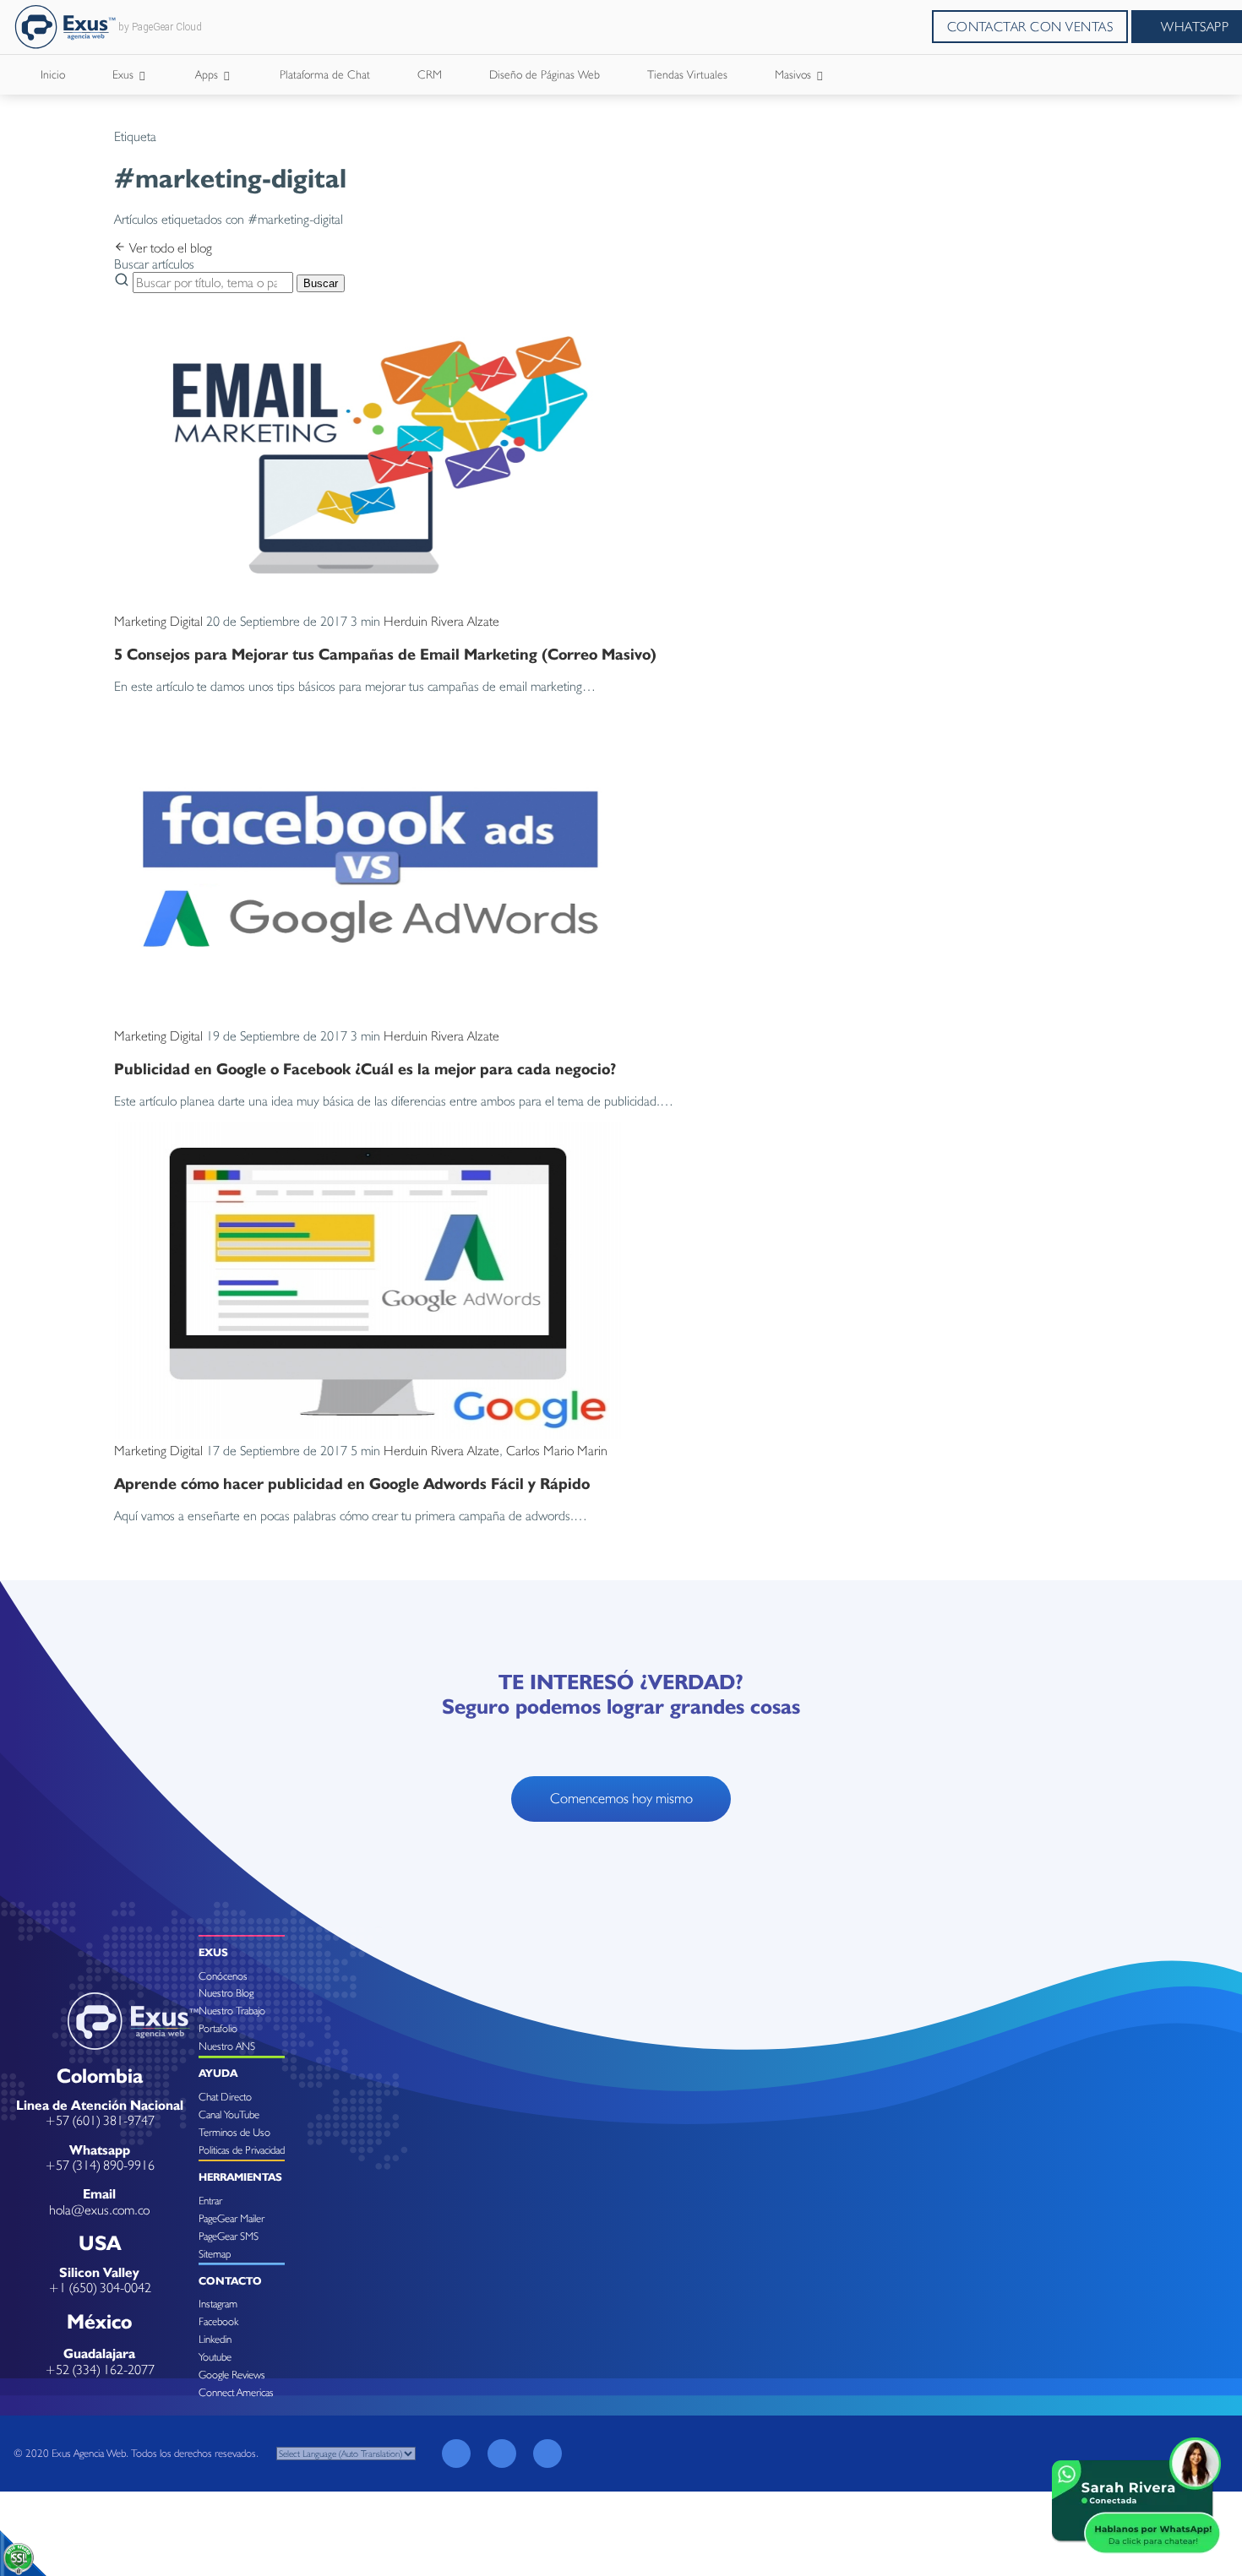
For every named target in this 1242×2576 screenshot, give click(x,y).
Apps (208, 74)
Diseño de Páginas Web (545, 74)
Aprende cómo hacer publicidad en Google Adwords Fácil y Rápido (352, 1483)
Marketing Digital (158, 621)
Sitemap (215, 2254)
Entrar (210, 2201)
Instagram (218, 2304)
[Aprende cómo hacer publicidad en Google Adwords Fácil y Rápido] (368, 1435)
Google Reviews (232, 2375)
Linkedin (215, 2339)
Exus (125, 74)
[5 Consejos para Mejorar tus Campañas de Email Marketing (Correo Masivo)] (368, 605)
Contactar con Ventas (1030, 27)
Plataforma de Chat (325, 74)
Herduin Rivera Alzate (441, 621)
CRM (430, 74)
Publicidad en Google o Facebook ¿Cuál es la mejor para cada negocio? (365, 1068)
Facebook (218, 2321)
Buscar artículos (154, 264)
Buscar (321, 283)
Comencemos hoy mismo (621, 1798)
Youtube (215, 2357)
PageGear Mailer (232, 2218)
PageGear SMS (229, 2236)
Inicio (53, 74)
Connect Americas (236, 2392)
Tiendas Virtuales (687, 74)
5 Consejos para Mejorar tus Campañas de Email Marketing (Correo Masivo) (385, 654)
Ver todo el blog (169, 248)
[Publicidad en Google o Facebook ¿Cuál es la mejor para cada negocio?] (368, 1020)
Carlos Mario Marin (557, 1451)
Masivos (795, 74)
